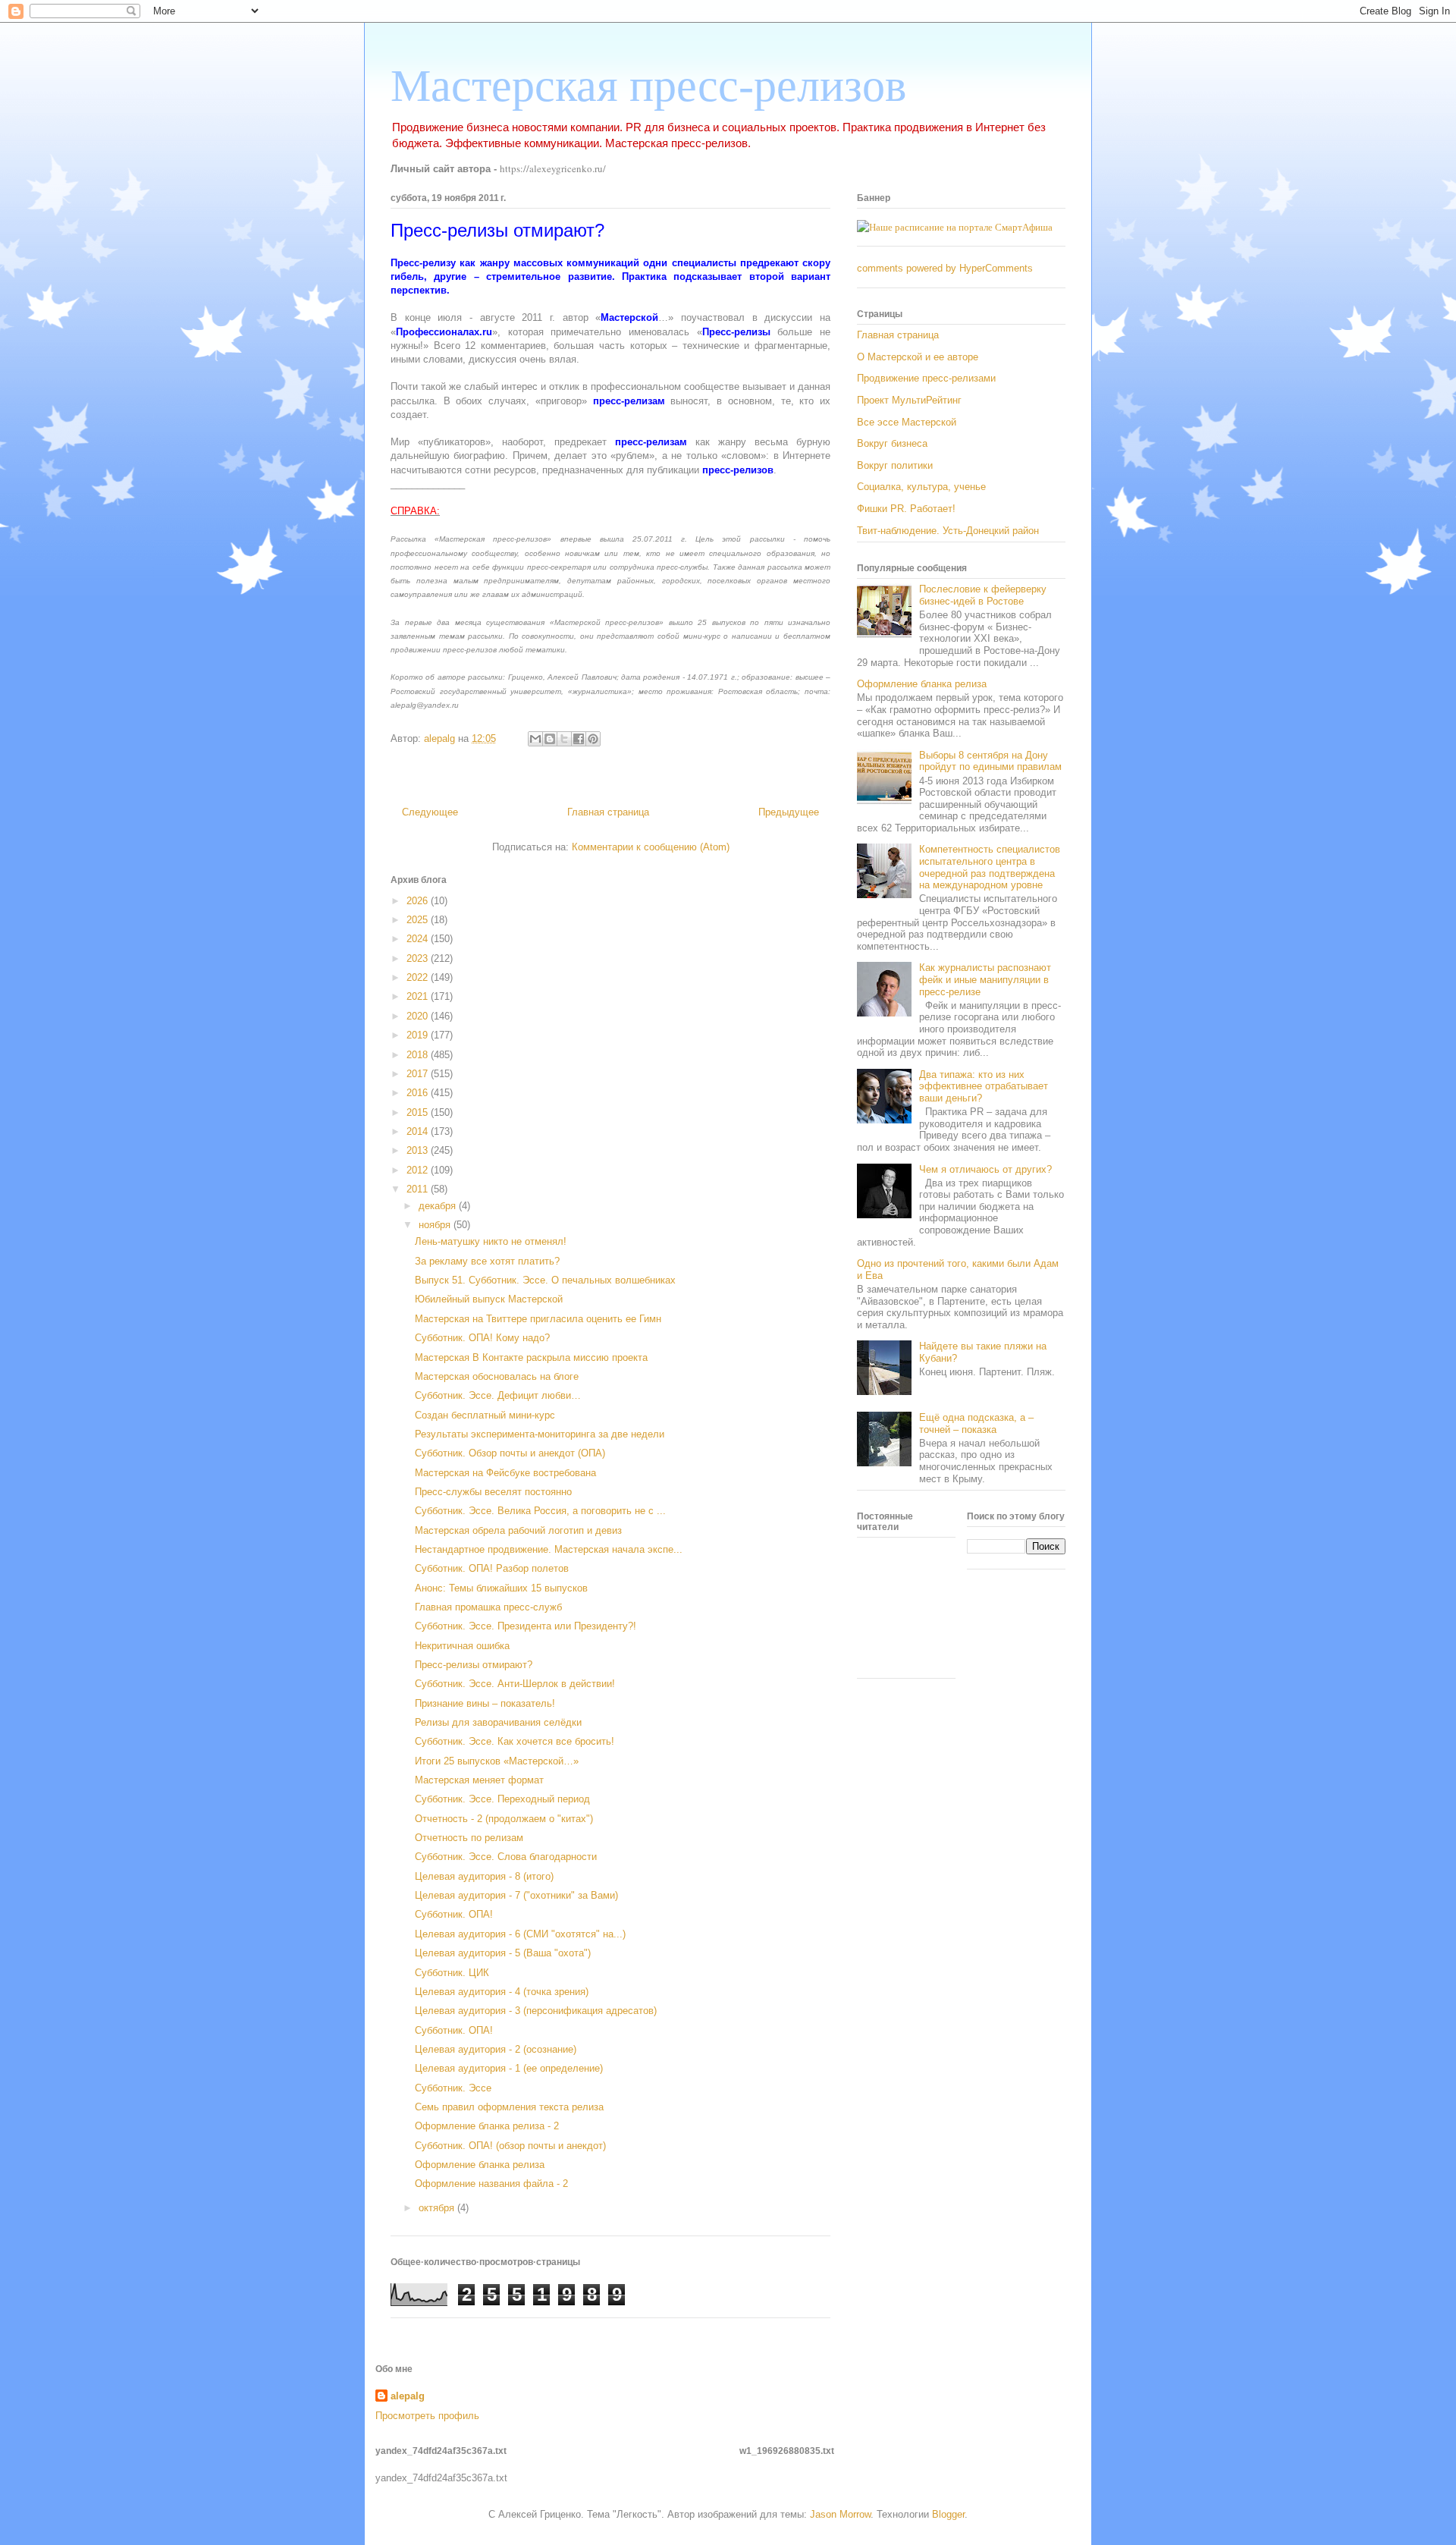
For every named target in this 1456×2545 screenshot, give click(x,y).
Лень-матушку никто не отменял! (491, 1241)
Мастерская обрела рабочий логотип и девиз (518, 1530)
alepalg (408, 2396)
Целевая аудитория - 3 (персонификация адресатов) (536, 2011)
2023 (419, 958)
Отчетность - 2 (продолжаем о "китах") (504, 1819)
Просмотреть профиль (427, 2416)
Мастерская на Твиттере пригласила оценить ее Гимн (538, 1319)
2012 (419, 1170)
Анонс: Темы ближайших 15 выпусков (501, 1588)
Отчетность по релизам (469, 1838)
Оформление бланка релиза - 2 (487, 2126)
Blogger (948, 2514)
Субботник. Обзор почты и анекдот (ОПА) (510, 1453)
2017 (419, 1074)
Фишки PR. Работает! (906, 509)
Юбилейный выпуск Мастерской (489, 1299)
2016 (419, 1093)
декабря (439, 1206)
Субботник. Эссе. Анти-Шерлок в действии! (515, 1684)
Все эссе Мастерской (907, 422)
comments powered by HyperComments (945, 268)
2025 (419, 920)
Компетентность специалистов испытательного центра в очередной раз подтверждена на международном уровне (990, 867)
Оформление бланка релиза (480, 2165)
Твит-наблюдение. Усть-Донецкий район (948, 531)
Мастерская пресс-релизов (648, 86)
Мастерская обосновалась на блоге (497, 1376)
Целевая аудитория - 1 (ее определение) (509, 2068)
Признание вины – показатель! (485, 1703)
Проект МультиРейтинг (909, 400)
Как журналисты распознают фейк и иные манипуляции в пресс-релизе (985, 979)
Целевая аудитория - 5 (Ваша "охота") (503, 1953)
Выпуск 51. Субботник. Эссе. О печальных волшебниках (545, 1280)
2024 (419, 939)
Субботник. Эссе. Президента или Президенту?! (526, 1626)
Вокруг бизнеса (892, 443)
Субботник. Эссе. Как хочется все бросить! (515, 1741)
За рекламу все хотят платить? (487, 1261)
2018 (419, 1055)
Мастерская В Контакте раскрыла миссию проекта (531, 1357)
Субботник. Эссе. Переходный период (502, 1799)
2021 (419, 996)
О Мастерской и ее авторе (918, 357)
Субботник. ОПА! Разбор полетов (492, 1568)
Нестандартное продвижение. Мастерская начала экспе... (549, 1549)
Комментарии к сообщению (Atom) (651, 847)
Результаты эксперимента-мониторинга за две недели (540, 1434)
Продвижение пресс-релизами (926, 378)
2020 (419, 1016)
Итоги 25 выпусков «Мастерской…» (497, 1761)
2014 (419, 1131)
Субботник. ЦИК (452, 1973)
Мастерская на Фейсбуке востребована (505, 1473)
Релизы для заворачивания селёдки (498, 1722)
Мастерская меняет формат (479, 1780)
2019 (419, 1035)
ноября (436, 1225)
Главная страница (608, 812)
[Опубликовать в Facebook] (579, 739)
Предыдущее (789, 812)
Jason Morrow (840, 2514)
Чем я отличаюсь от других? (985, 1169)
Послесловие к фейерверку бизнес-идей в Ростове (983, 595)
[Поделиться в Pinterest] (593, 739)
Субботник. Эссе (453, 2088)
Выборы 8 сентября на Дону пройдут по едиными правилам (990, 761)
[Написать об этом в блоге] (550, 739)
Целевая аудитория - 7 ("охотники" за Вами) (516, 1895)
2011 (419, 1189)
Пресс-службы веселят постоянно (493, 1492)
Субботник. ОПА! (454, 1914)
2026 (419, 901)
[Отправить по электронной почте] (535, 739)
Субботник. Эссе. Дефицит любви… (498, 1395)
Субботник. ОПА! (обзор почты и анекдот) (510, 2146)
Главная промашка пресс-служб (488, 1607)
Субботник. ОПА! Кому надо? (482, 1338)
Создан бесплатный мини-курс (485, 1415)
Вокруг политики (895, 465)
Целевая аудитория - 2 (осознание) (496, 2049)
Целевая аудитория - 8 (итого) (484, 1876)
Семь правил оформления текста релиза (509, 2107)
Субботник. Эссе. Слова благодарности (506, 1857)
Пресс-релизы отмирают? (474, 1665)
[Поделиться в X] (564, 739)
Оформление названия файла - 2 (491, 2184)
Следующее (430, 812)
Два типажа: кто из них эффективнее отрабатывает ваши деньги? (984, 1086)
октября (438, 2208)
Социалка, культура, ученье (921, 487)
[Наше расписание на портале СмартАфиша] (955, 227)
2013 (419, 1150)
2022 (419, 977)
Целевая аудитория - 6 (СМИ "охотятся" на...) (520, 1934)
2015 (419, 1112)
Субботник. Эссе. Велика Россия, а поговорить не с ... (540, 1511)
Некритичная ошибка (462, 1646)
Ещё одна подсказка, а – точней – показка (976, 1423)
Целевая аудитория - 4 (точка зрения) (502, 1992)
